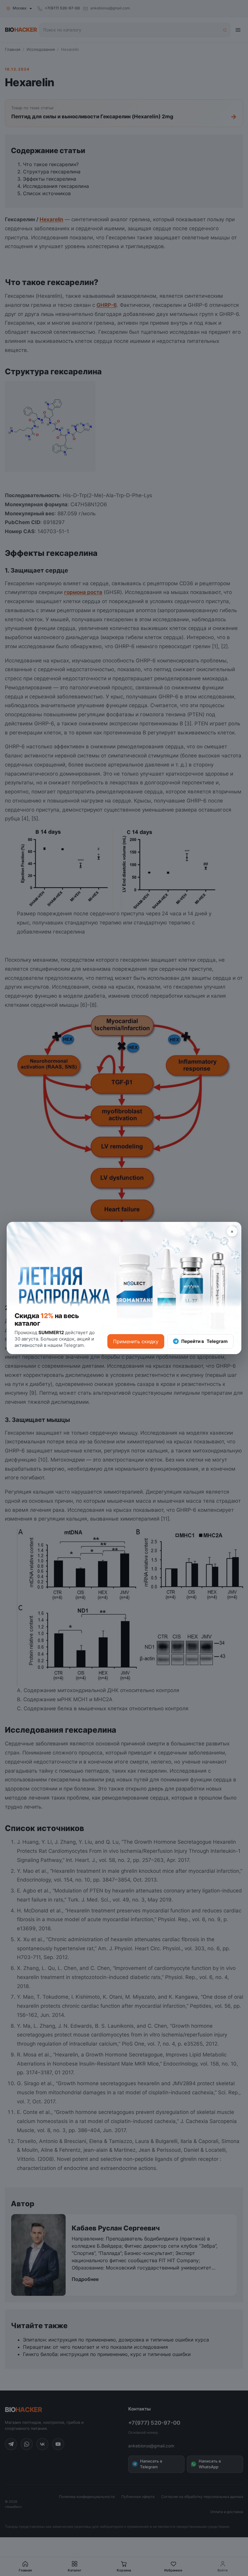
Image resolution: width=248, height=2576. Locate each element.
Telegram (204, 1341)
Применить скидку (136, 1341)
